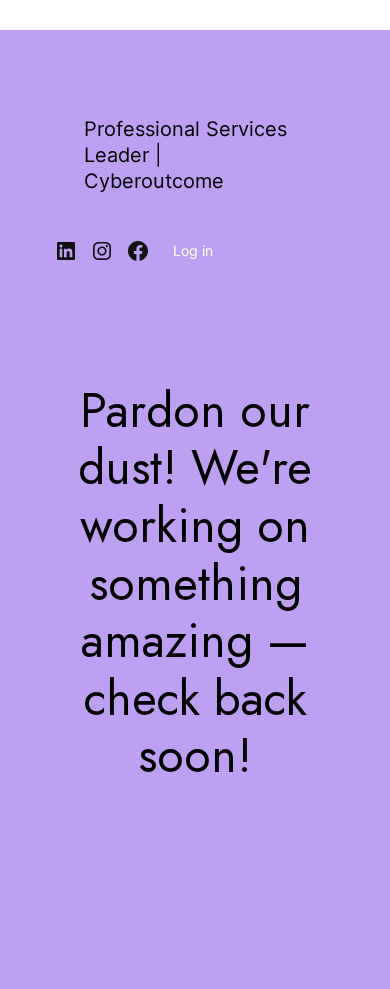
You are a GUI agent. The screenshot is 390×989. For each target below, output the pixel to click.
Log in (193, 250)
